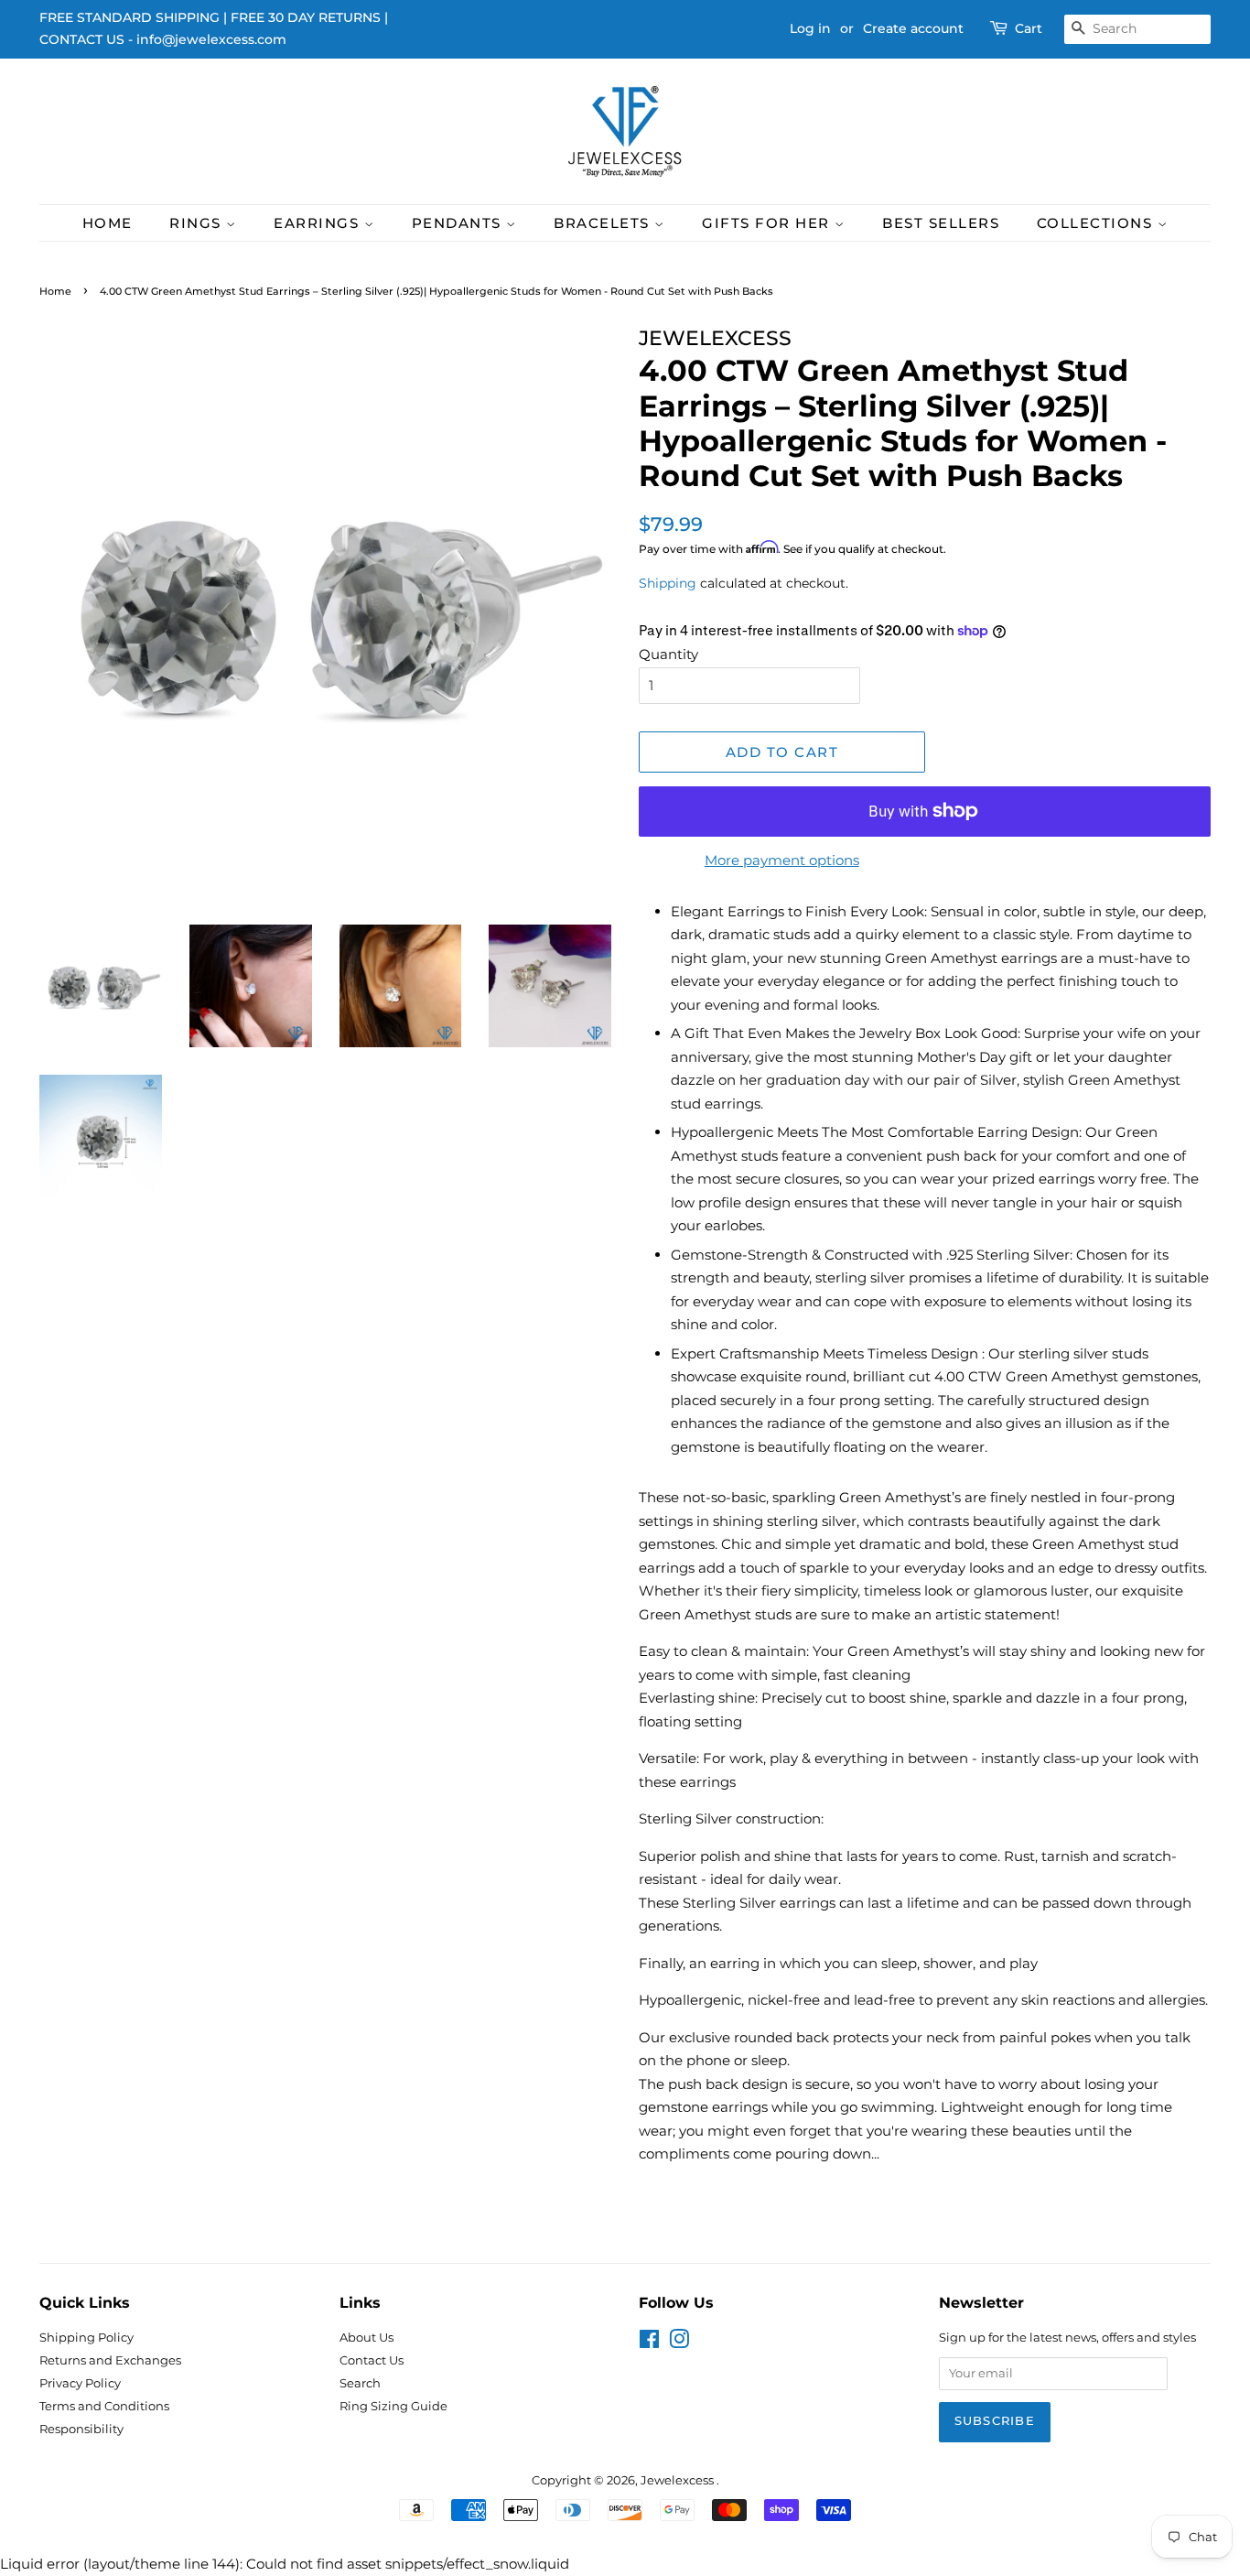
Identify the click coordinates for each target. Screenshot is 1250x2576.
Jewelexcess (679, 2480)
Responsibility (81, 2429)
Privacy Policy (80, 2383)
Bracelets (604, 223)
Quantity (668, 654)
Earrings (319, 223)
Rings (198, 223)
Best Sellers (941, 223)
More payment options (782, 860)
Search (360, 2383)
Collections (1097, 223)
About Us (366, 2338)
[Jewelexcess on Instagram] (679, 2343)
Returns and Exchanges (110, 2360)
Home (108, 223)
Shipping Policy (86, 2338)
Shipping (668, 583)
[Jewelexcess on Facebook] (649, 2343)
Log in (810, 28)
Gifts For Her (768, 223)
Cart (1029, 28)
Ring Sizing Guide (393, 2406)
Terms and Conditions (104, 2406)
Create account (913, 28)
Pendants (459, 223)
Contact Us (372, 2360)
